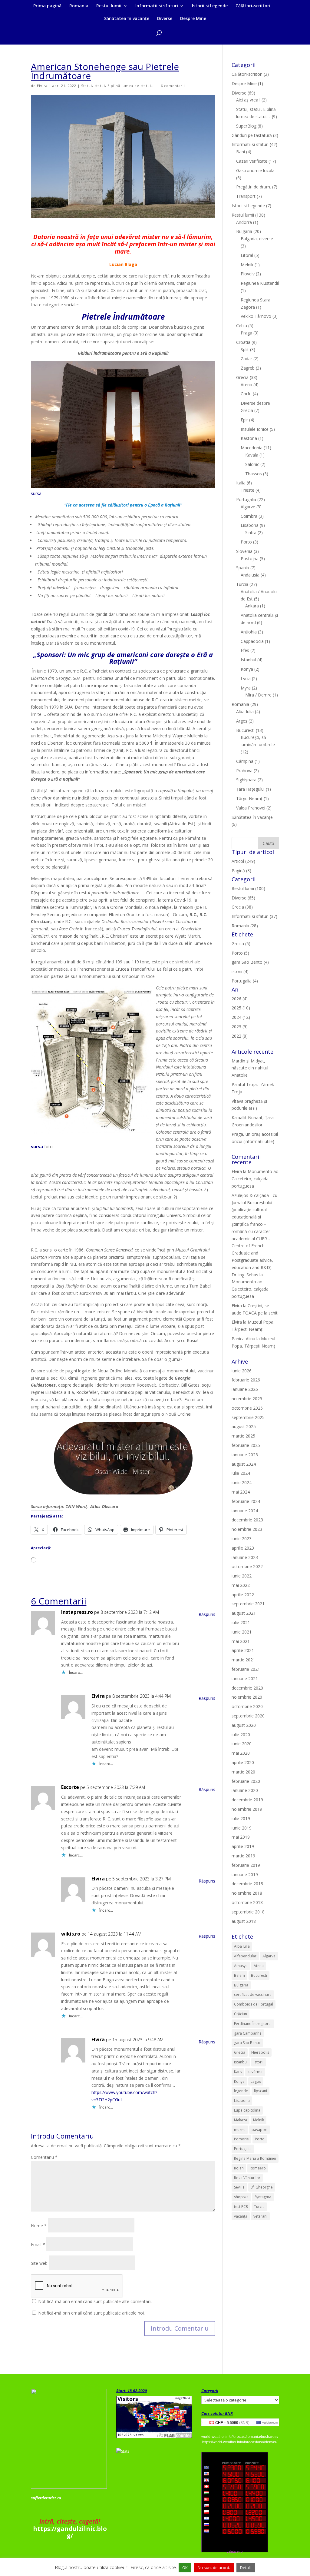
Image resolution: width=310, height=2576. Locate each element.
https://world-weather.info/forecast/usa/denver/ (240, 2442)
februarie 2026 (246, 1380)
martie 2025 (243, 1436)
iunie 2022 (242, 1576)
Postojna (250, 558)
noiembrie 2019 (247, 1809)
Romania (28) (245, 926)
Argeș (242, 721)
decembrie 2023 (247, 1520)
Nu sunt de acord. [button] (214, 2568)
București (245, 730)
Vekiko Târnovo (256, 316)
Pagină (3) (241, 871)
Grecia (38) (242, 907)
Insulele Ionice (255, 429)
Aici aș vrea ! (248, 100)
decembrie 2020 (247, 1688)
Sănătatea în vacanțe (127, 19)
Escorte (70, 1787)
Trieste (247, 490)
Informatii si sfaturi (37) (254, 916)
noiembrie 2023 (247, 1529)
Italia (241, 483)
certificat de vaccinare (253, 1994)
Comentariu (44, 2157)
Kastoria (249, 438)
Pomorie (241, 2139)
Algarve (248, 507)
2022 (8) (240, 1036)
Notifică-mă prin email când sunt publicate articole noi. (91, 2313)
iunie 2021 (242, 1632)
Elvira (42, 86)
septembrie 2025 (248, 1417)
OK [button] (185, 2568)
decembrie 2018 (247, 1884)
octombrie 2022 (247, 1566)
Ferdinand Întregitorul (253, 2024)
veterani (260, 2216)
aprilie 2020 (243, 1762)
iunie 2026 (242, 1371)
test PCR (241, 2207)
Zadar (246, 359)
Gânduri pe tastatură (252, 135)
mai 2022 (241, 1585)
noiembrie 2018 (247, 1893)
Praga (246, 333)
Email (38, 2244)
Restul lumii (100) (248, 888)
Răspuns (207, 1614)
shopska (241, 2197)
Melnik (247, 265)
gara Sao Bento (247, 2043)
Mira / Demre (258, 695)
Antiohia (249, 632)
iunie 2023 (242, 1539)
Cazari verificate (252, 161)
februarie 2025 (246, 1445)
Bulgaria (244, 231)
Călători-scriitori (253, 6)
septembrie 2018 (248, 1912)
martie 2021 (243, 1660)
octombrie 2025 (247, 1408)
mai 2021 (241, 1641)
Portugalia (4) (245, 981)
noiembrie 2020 (247, 1697)
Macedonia (252, 448)
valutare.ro (270, 2422)
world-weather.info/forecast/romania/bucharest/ (240, 2437)
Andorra (244, 222)
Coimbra (249, 516)
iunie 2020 (242, 1744)
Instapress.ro (77, 1612)
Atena (246, 385)
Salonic (252, 464)
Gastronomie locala (255, 170)
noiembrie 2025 (247, 1399)
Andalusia (250, 575)
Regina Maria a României (255, 2158)
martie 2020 (243, 1772)
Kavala (252, 455)
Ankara (252, 606)
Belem (239, 1975)
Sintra (251, 532)
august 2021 (244, 1613)
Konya (247, 669)
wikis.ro (71, 1934)
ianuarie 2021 (245, 1679)
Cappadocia (252, 641)
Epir (244, 420)
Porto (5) (240, 953)
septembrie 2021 (248, 1604)
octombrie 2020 (247, 1706)
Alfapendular (245, 1956)
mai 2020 (241, 1753)
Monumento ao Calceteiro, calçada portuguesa (255, 1179)
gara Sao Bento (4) (250, 962)
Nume (39, 2226)
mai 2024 (241, 1492)
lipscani (261, 2091)
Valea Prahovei (251, 808)
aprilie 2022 (243, 1595)
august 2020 (244, 1725)
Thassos (254, 474)
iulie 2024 (241, 1473)
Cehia (242, 326)
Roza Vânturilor (247, 2178)
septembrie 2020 (248, 1716)
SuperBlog (246, 126)
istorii (259, 2062)
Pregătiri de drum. (254, 187)
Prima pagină (47, 6)
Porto (246, 542)
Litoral (247, 255)
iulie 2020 (241, 1735)
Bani (241, 152)
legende (241, 2091)
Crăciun (241, 2014)
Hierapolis (260, 2052)
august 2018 (244, 1921)
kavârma (255, 2072)
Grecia (242, 377)
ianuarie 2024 (245, 1511)
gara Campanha (248, 2033)
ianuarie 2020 (245, 1790)
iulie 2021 (241, 1622)
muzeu (240, 2130)
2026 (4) (240, 999)
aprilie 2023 (243, 1548)
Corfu (246, 394)
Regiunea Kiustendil (260, 283)
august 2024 (244, 1464)
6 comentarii (173, 86)
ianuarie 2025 (245, 1455)
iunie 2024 (242, 1482)
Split (245, 349)
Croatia (243, 342)
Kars (238, 2072)
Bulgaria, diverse (257, 239)
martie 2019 (243, 1856)
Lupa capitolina (247, 2110)
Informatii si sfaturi (157, 6)
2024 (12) (241, 1017)
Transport (246, 196)
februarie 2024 (246, 1501)
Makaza (241, 2120)
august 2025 (244, 1426)
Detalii (246, 2568)
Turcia (242, 584)
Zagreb (248, 368)
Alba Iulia (245, 711)
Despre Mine (193, 19)
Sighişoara (246, 780)
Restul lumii (109, 6)
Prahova (244, 771)
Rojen (239, 2168)
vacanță (241, 2216)
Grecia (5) (241, 944)
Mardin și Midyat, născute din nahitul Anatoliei (250, 1068)
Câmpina (245, 761)
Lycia (246, 678)
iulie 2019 (241, 1818)
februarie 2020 (246, 1781)
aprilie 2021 (243, 1650)
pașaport (260, 2130)
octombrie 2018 (247, 1902)
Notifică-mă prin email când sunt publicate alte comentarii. (95, 2301)
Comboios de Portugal (254, 2004)
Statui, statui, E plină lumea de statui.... (119, 86)
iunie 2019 (242, 1828)
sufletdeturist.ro (46, 2498)
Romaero (258, 2168)
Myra (246, 688)
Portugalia (246, 499)
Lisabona (250, 525)
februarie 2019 (246, 1865)
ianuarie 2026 (245, 1389)
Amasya (241, 1966)
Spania (243, 568)
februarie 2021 (246, 1669)
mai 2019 (241, 1837)
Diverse (165, 19)
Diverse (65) (243, 898)
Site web (39, 2263)
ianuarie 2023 (245, 1557)
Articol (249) (243, 861)
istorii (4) (240, 971)
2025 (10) (241, 1008)
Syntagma (263, 2197)
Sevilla (239, 2187)
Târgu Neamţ (249, 798)
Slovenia (244, 551)
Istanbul (248, 660)
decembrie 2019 (247, 1800)
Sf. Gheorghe (262, 2187)
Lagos (256, 2081)
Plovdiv (248, 274)
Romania (79, 6)
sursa (36, 493)
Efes (245, 650)
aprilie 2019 (243, 1846)
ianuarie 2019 (245, 1875)
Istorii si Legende (210, 6)
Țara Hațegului (250, 789)
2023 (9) (240, 1027)
